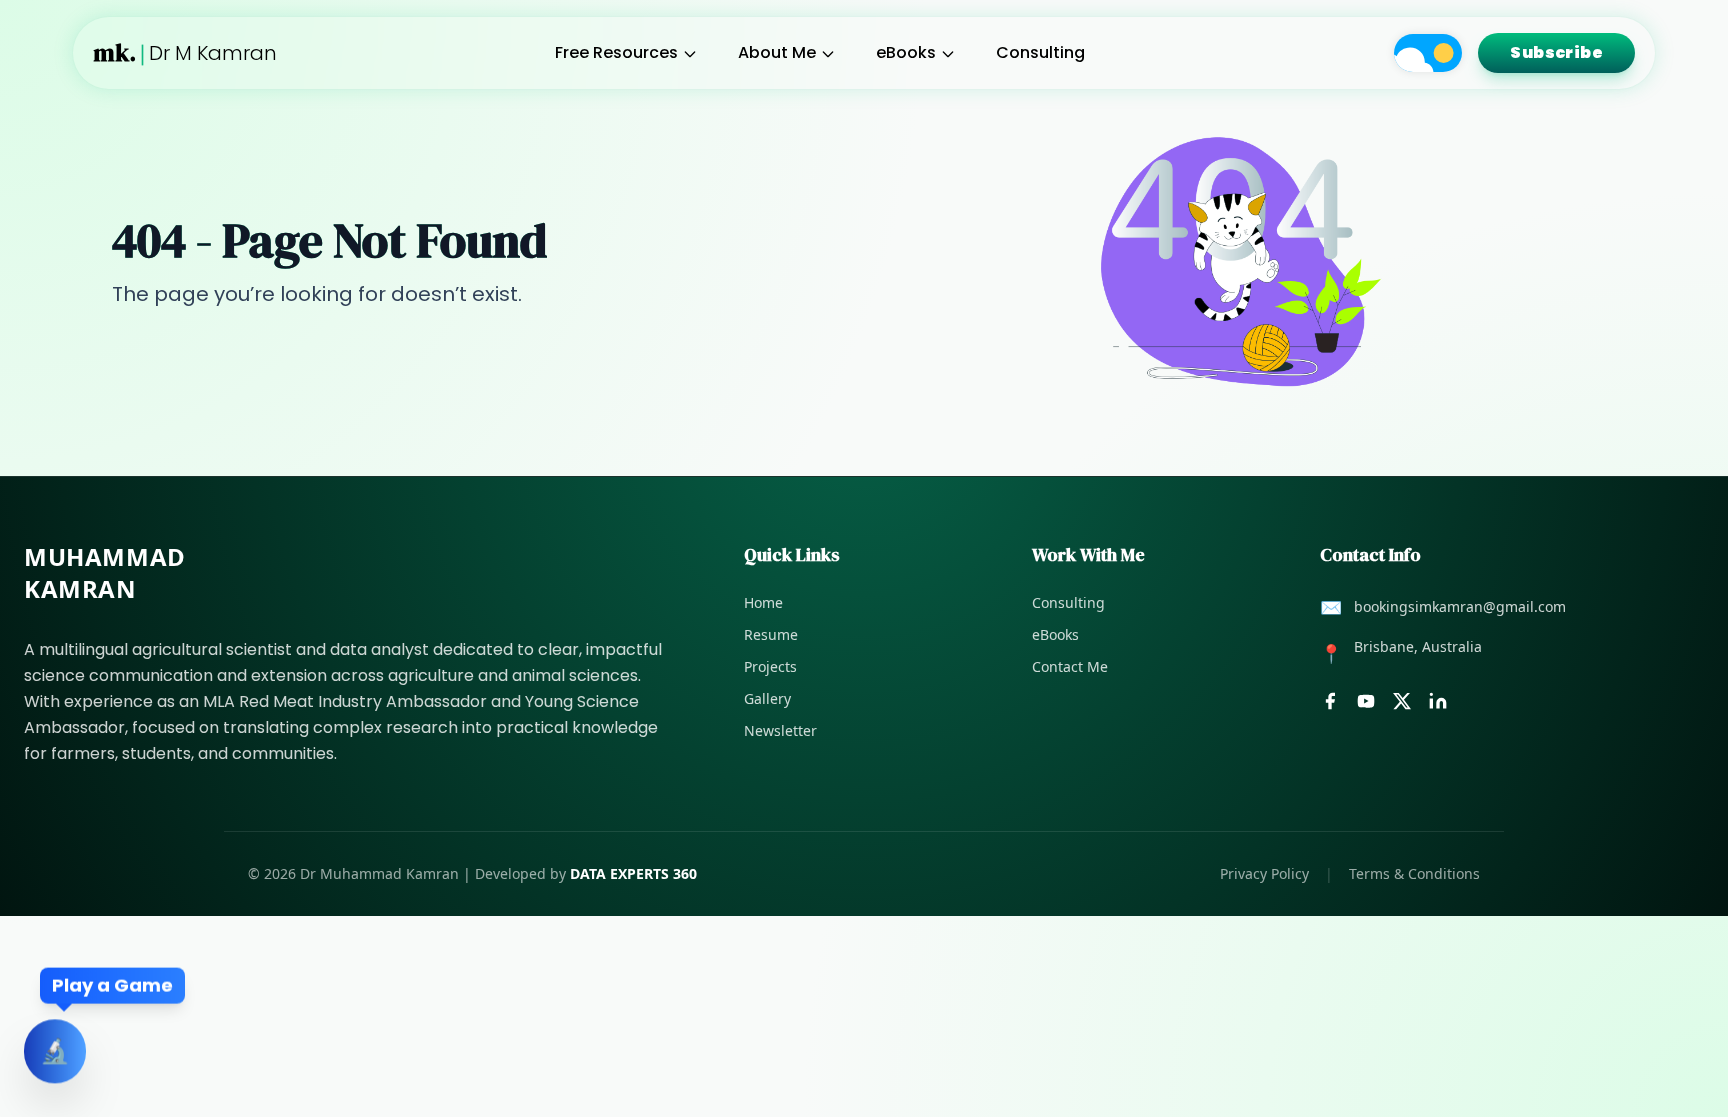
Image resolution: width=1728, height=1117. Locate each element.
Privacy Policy (1264, 873)
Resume (771, 634)
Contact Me (1070, 666)
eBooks (906, 52)
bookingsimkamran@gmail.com (1460, 606)
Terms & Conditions (1414, 873)
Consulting (1040, 52)
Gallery (767, 698)
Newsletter (780, 730)
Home (763, 602)
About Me (777, 52)
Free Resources (616, 52)
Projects (770, 666)
